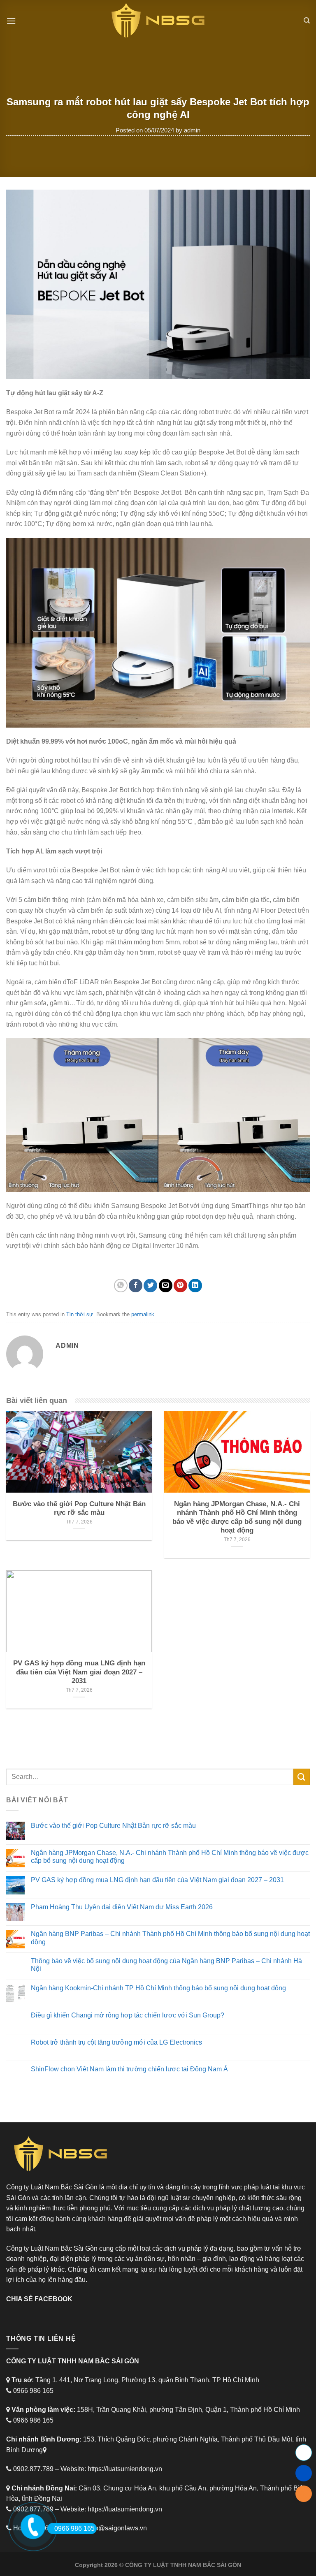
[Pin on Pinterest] (180, 1286)
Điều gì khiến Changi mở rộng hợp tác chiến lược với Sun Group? (128, 2015)
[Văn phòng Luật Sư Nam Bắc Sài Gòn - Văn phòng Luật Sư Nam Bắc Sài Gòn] (158, 21)
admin (192, 130)
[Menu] (11, 21)
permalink (143, 1314)
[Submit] (302, 1777)
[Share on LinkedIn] (195, 1286)
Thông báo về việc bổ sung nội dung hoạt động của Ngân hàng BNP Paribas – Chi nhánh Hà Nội (166, 1965)
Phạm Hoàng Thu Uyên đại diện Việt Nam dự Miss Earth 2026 (122, 1907)
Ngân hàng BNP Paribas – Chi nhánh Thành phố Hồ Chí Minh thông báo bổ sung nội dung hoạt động (170, 1938)
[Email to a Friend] (166, 1286)
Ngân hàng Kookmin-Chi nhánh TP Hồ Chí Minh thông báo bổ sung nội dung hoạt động (158, 1988)
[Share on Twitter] (150, 1286)
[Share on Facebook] (136, 1286)
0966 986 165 (74, 2528)
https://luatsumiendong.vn (125, 2469)
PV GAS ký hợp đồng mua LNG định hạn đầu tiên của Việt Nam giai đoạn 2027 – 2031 (157, 1880)
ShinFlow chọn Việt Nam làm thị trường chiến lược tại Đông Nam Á (129, 2069)
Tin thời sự (80, 1314)
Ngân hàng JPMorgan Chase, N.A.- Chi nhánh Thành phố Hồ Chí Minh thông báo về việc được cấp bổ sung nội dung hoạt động (170, 1857)
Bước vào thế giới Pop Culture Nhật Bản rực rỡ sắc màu (113, 1826)
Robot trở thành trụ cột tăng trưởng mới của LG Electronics (116, 2042)
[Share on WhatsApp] (121, 1286)
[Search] (307, 21)
